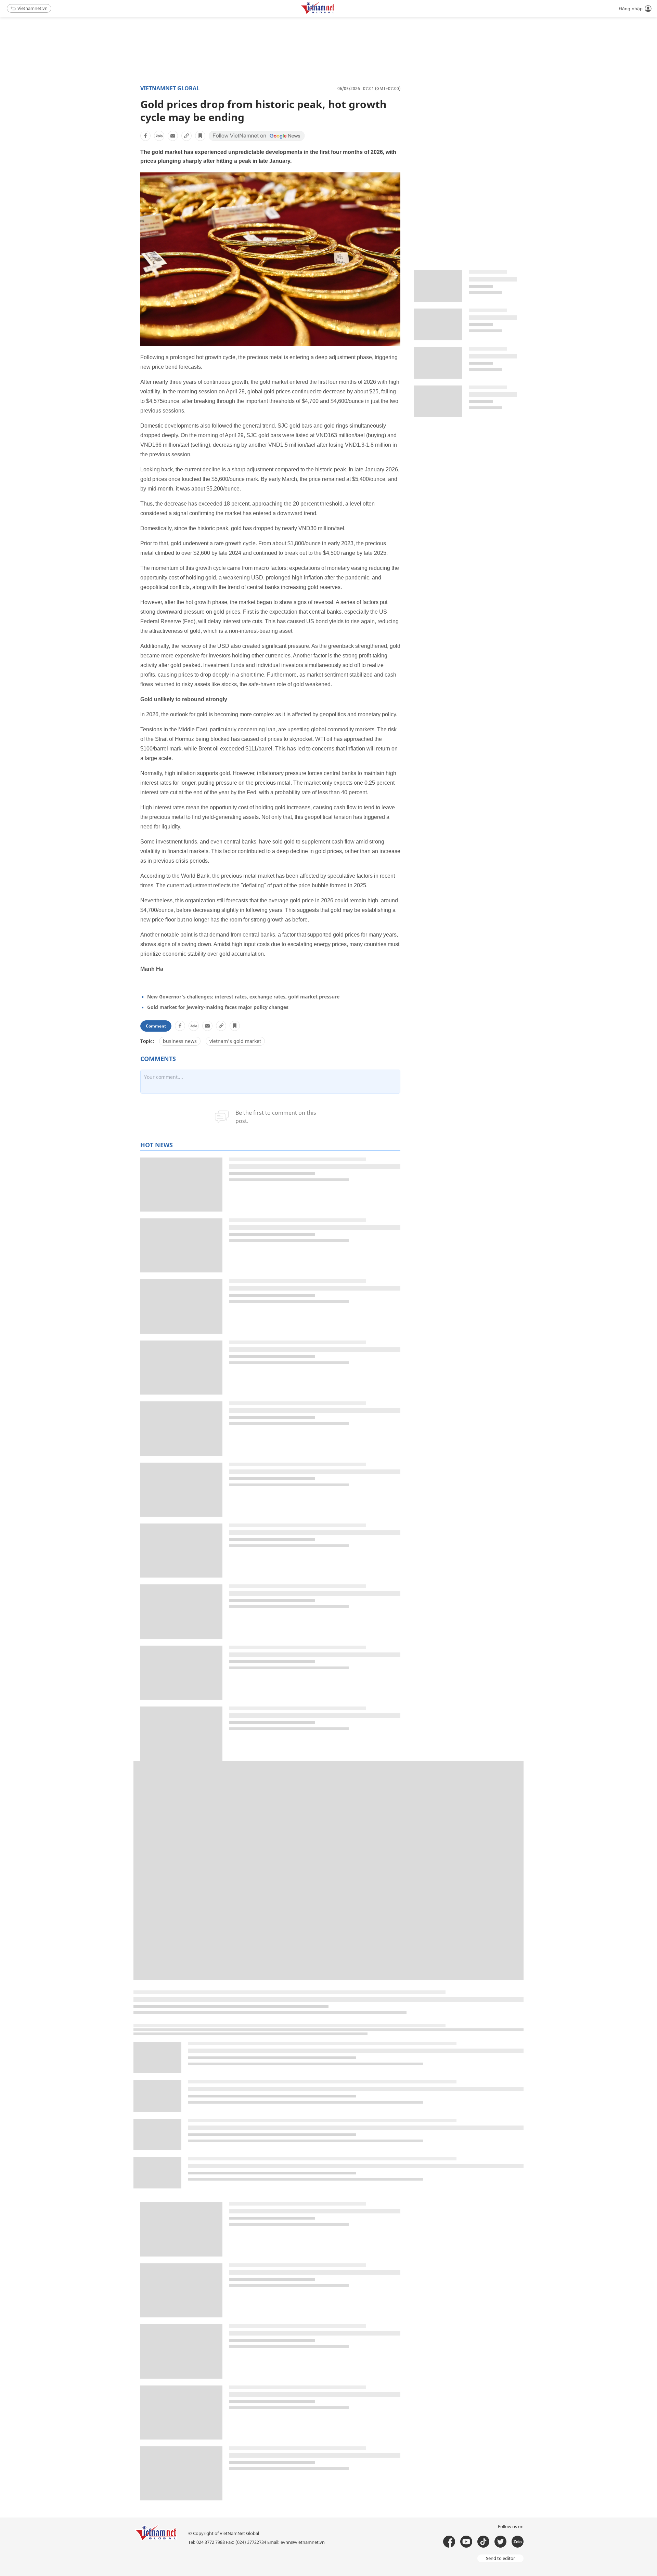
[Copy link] (186, 136)
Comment (156, 1026)
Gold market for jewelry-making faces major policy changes (218, 1007)
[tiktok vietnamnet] (483, 2542)
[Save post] (200, 136)
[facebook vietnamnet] (449, 2542)
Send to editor (500, 2558)
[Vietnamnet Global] (335, 13)
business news (180, 1041)
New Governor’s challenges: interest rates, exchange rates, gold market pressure (243, 997)
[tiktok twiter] (500, 2542)
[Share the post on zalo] (159, 136)
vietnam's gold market (235, 1041)
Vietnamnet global (170, 88)
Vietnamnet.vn (33, 8)
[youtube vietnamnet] (466, 2542)
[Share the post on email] (173, 136)
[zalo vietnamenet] (518, 2542)
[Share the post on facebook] (145, 136)
